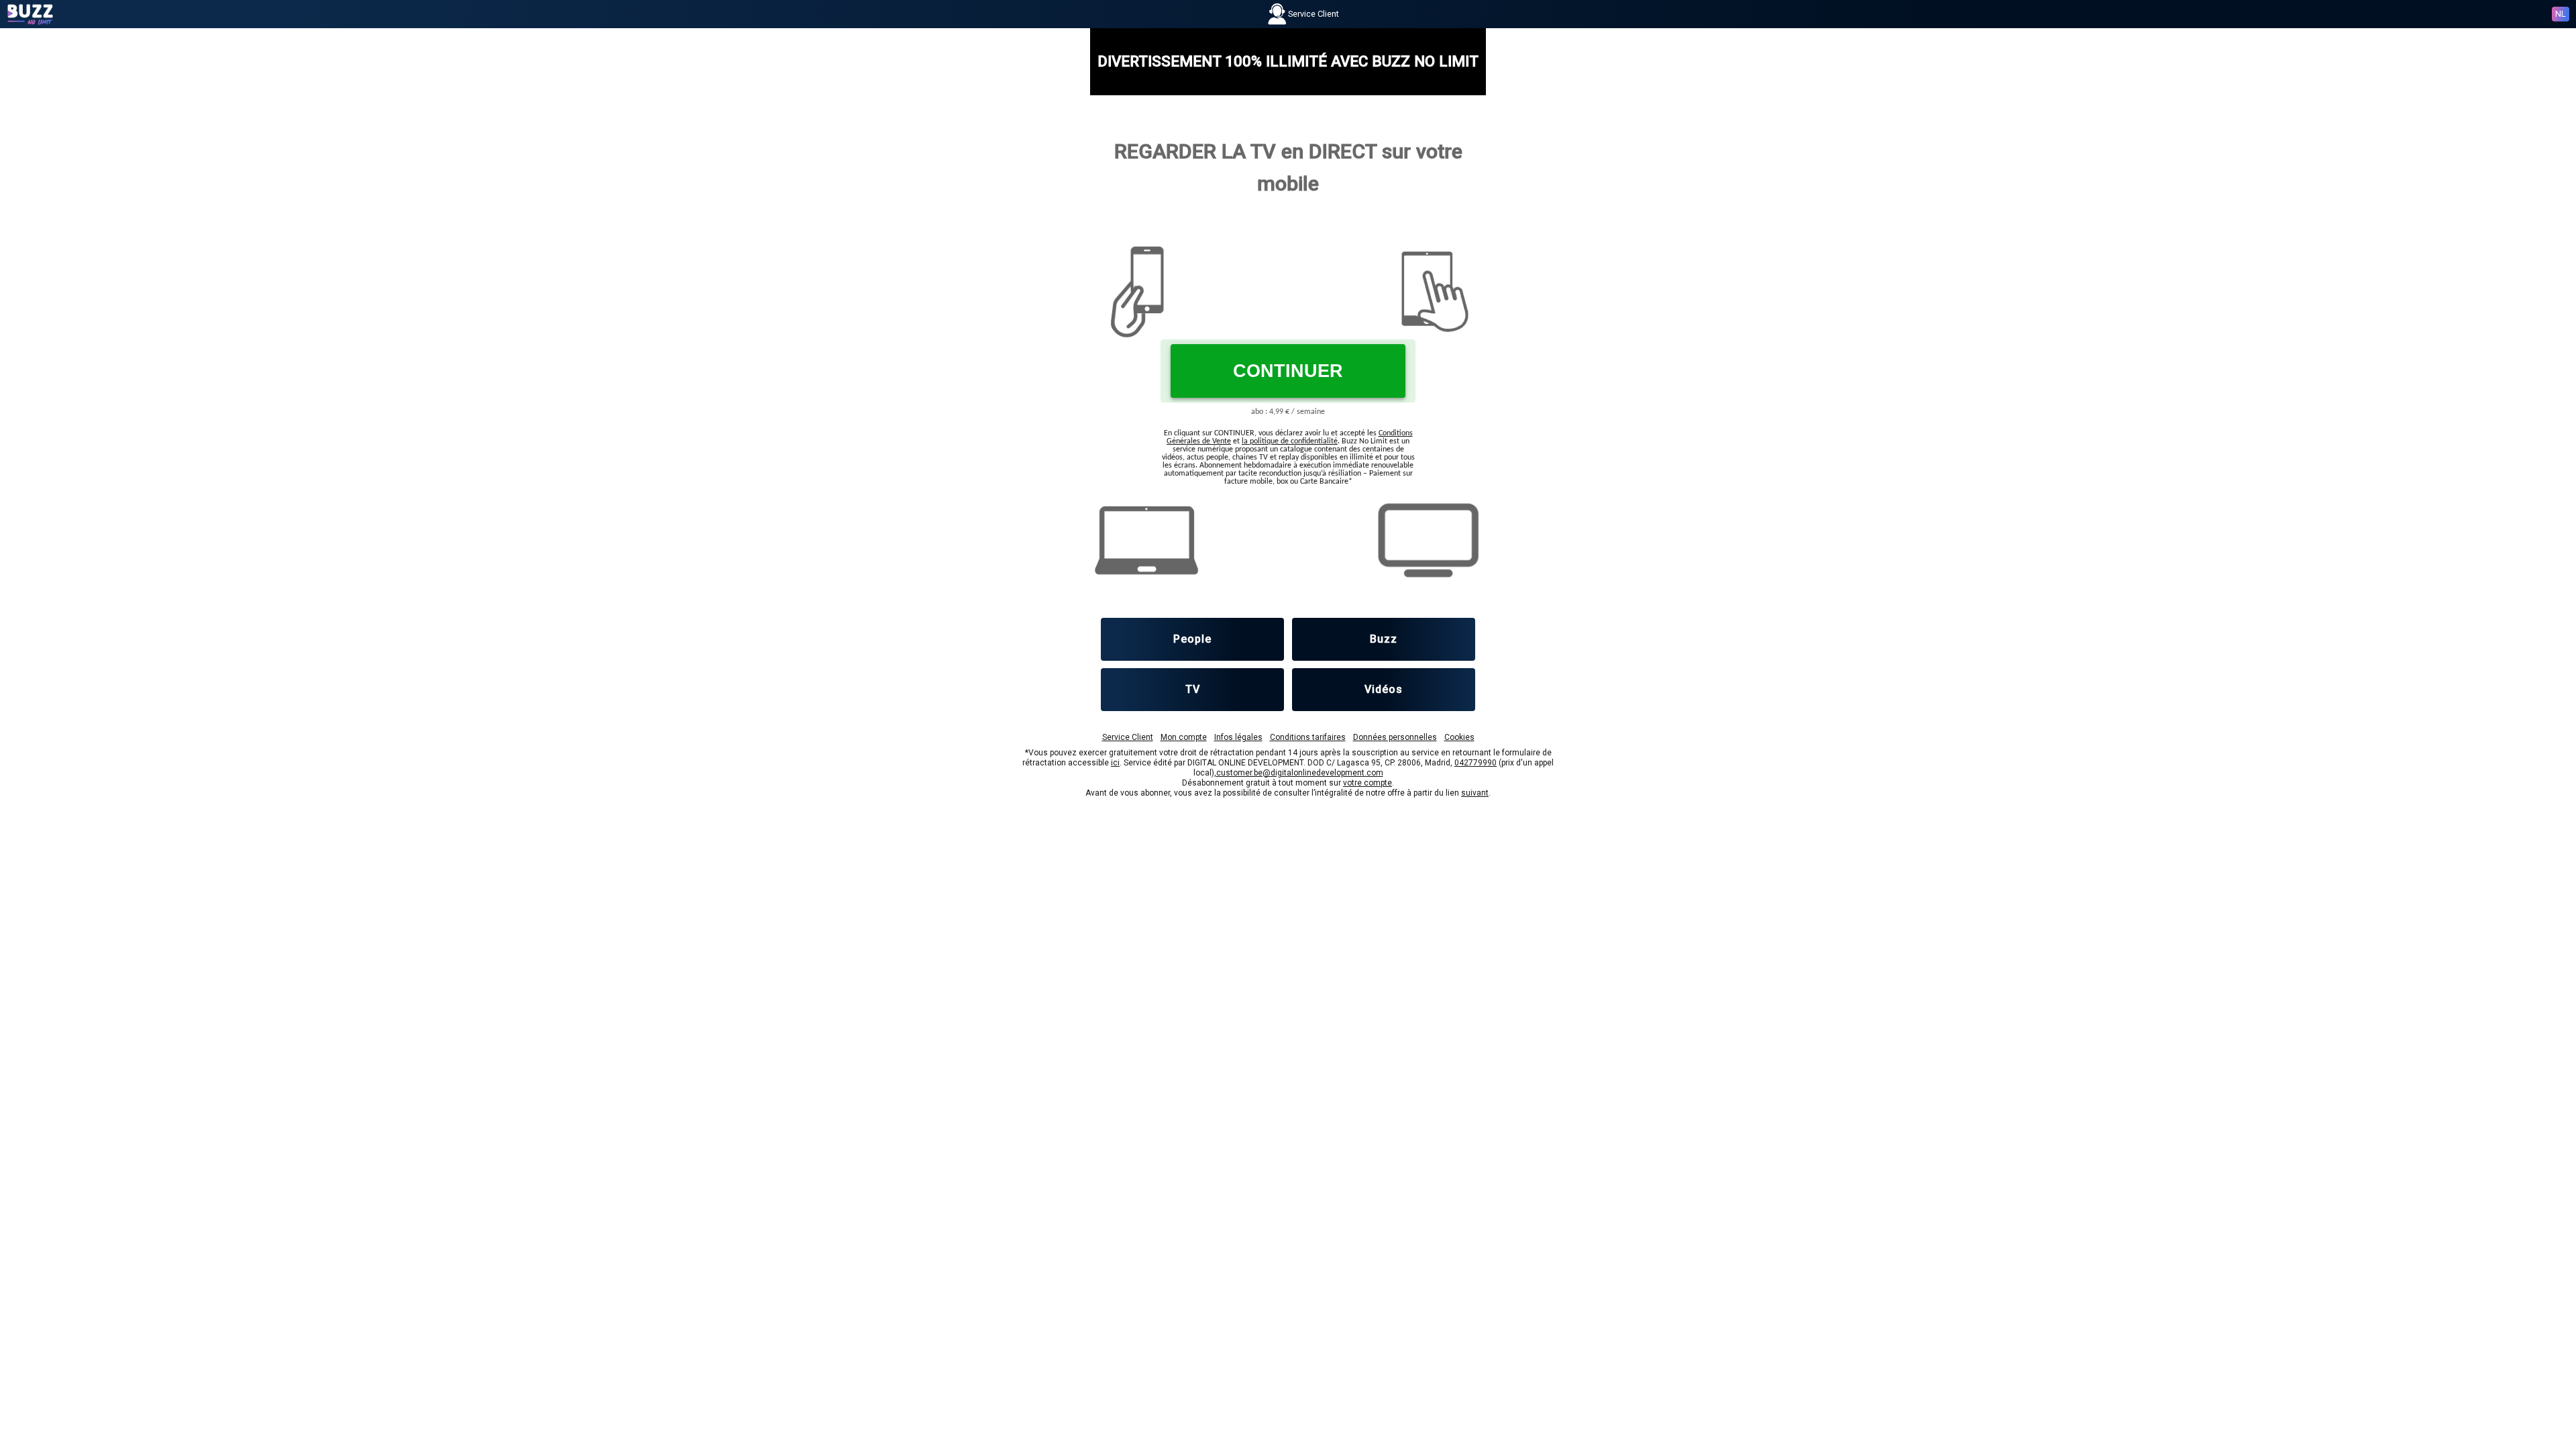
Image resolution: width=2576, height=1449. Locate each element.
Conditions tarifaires (1308, 737)
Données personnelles (1395, 737)
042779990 (1475, 763)
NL (2561, 14)
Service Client (1128, 737)
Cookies (1459, 737)
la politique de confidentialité (1290, 441)
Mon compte (1184, 737)
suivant (1475, 793)
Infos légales (1238, 737)
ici (1115, 763)
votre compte (1367, 783)
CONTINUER (1288, 371)
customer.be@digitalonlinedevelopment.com (1300, 773)
